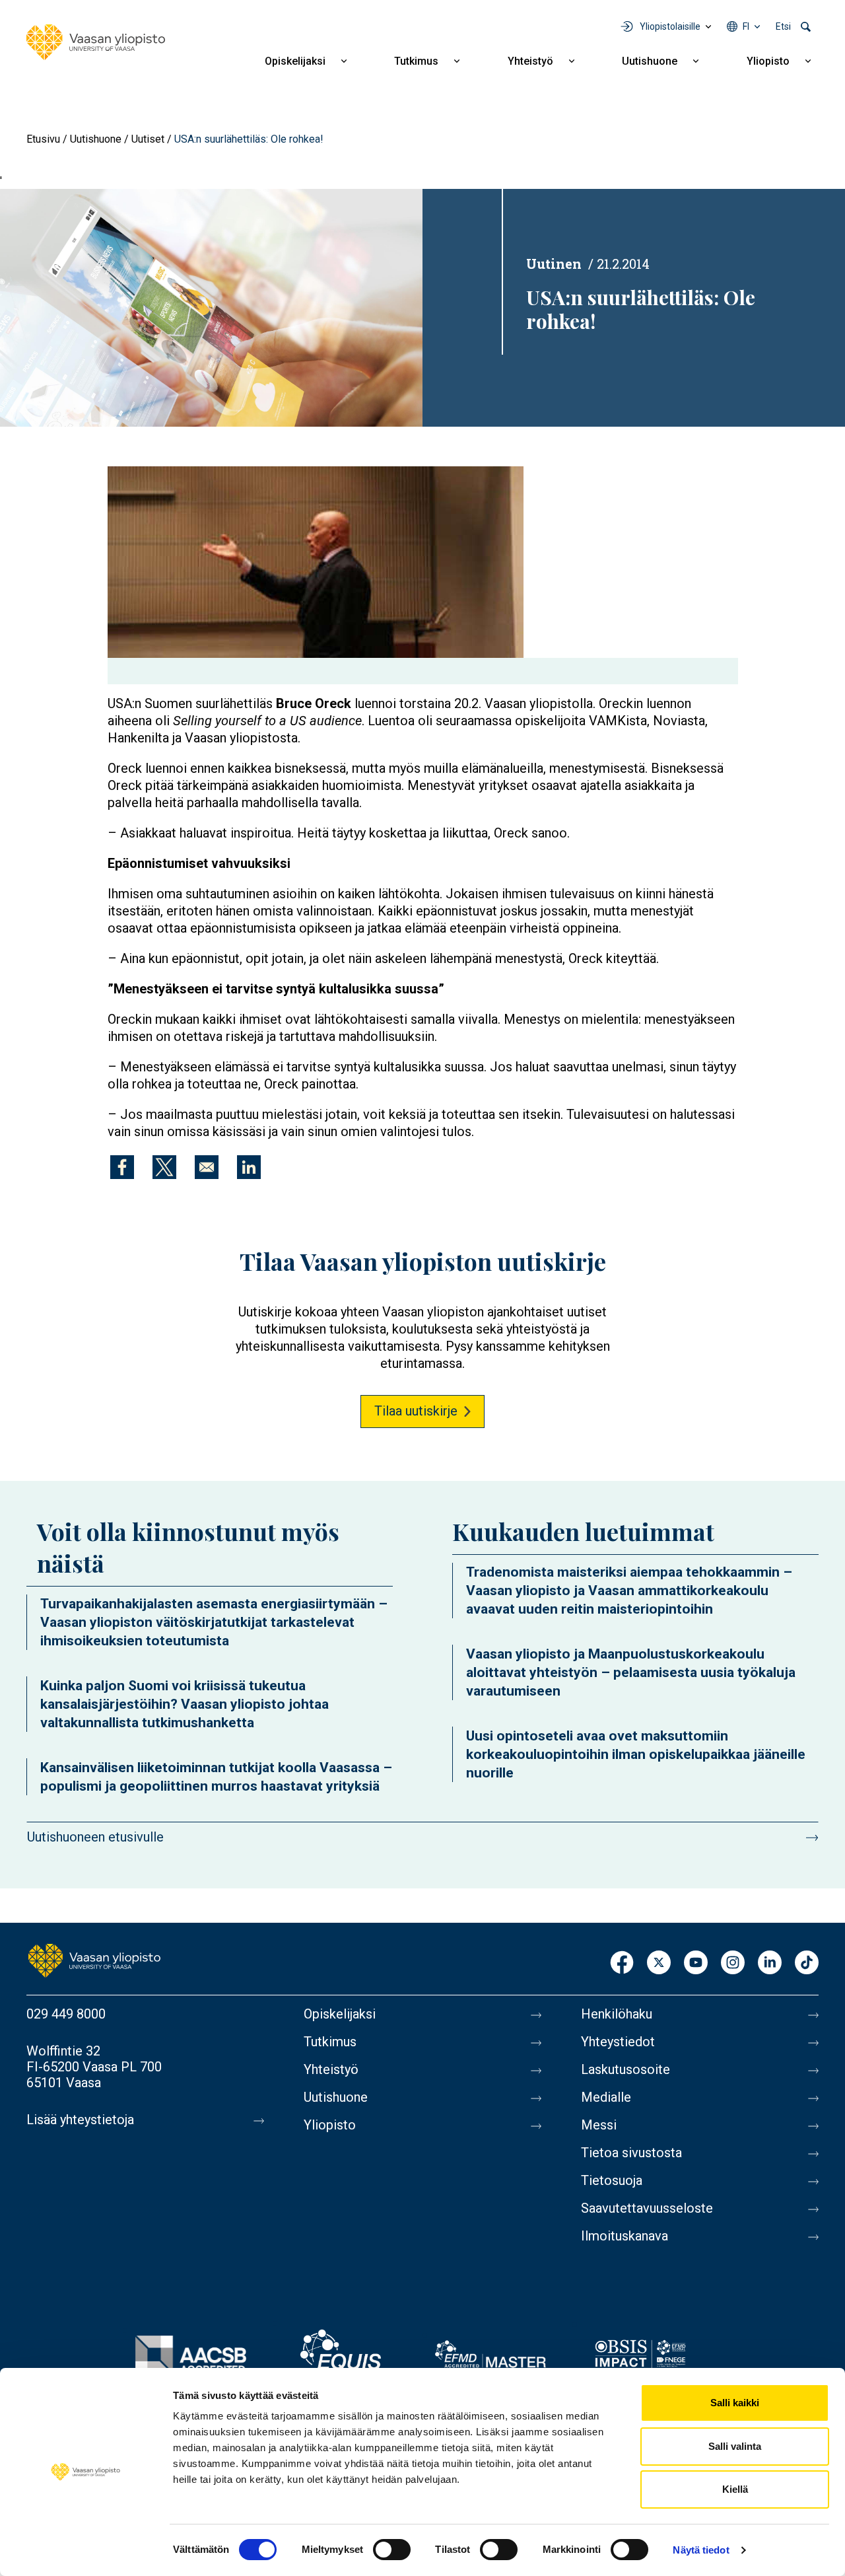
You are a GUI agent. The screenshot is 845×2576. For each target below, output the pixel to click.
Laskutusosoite (625, 2069)
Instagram (733, 1963)
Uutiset (148, 139)
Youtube (696, 1963)
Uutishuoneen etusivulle (95, 1837)
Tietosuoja (612, 2180)
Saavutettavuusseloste (647, 2208)
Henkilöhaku (617, 2014)
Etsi (783, 26)
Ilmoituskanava (625, 2236)
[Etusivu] (96, 42)
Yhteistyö (530, 61)
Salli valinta (735, 2446)
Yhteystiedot (618, 2042)
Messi (599, 2125)
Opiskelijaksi (295, 61)
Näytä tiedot (701, 2550)
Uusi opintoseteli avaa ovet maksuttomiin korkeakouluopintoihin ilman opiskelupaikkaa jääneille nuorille (636, 1754)
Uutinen (554, 264)
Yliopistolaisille (670, 26)
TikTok (807, 1963)
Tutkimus (416, 61)
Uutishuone (650, 61)
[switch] (392, 2550)
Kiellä (735, 2489)
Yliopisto (768, 61)
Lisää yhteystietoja (80, 2120)
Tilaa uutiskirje (416, 1411)
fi (746, 26)
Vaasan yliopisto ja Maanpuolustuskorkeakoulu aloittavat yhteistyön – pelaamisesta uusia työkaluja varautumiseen (631, 1672)
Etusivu (43, 139)
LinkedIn (770, 1963)
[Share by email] (207, 1167)
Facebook (622, 1963)
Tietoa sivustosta (631, 2153)
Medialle (606, 2097)
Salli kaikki (735, 2403)
